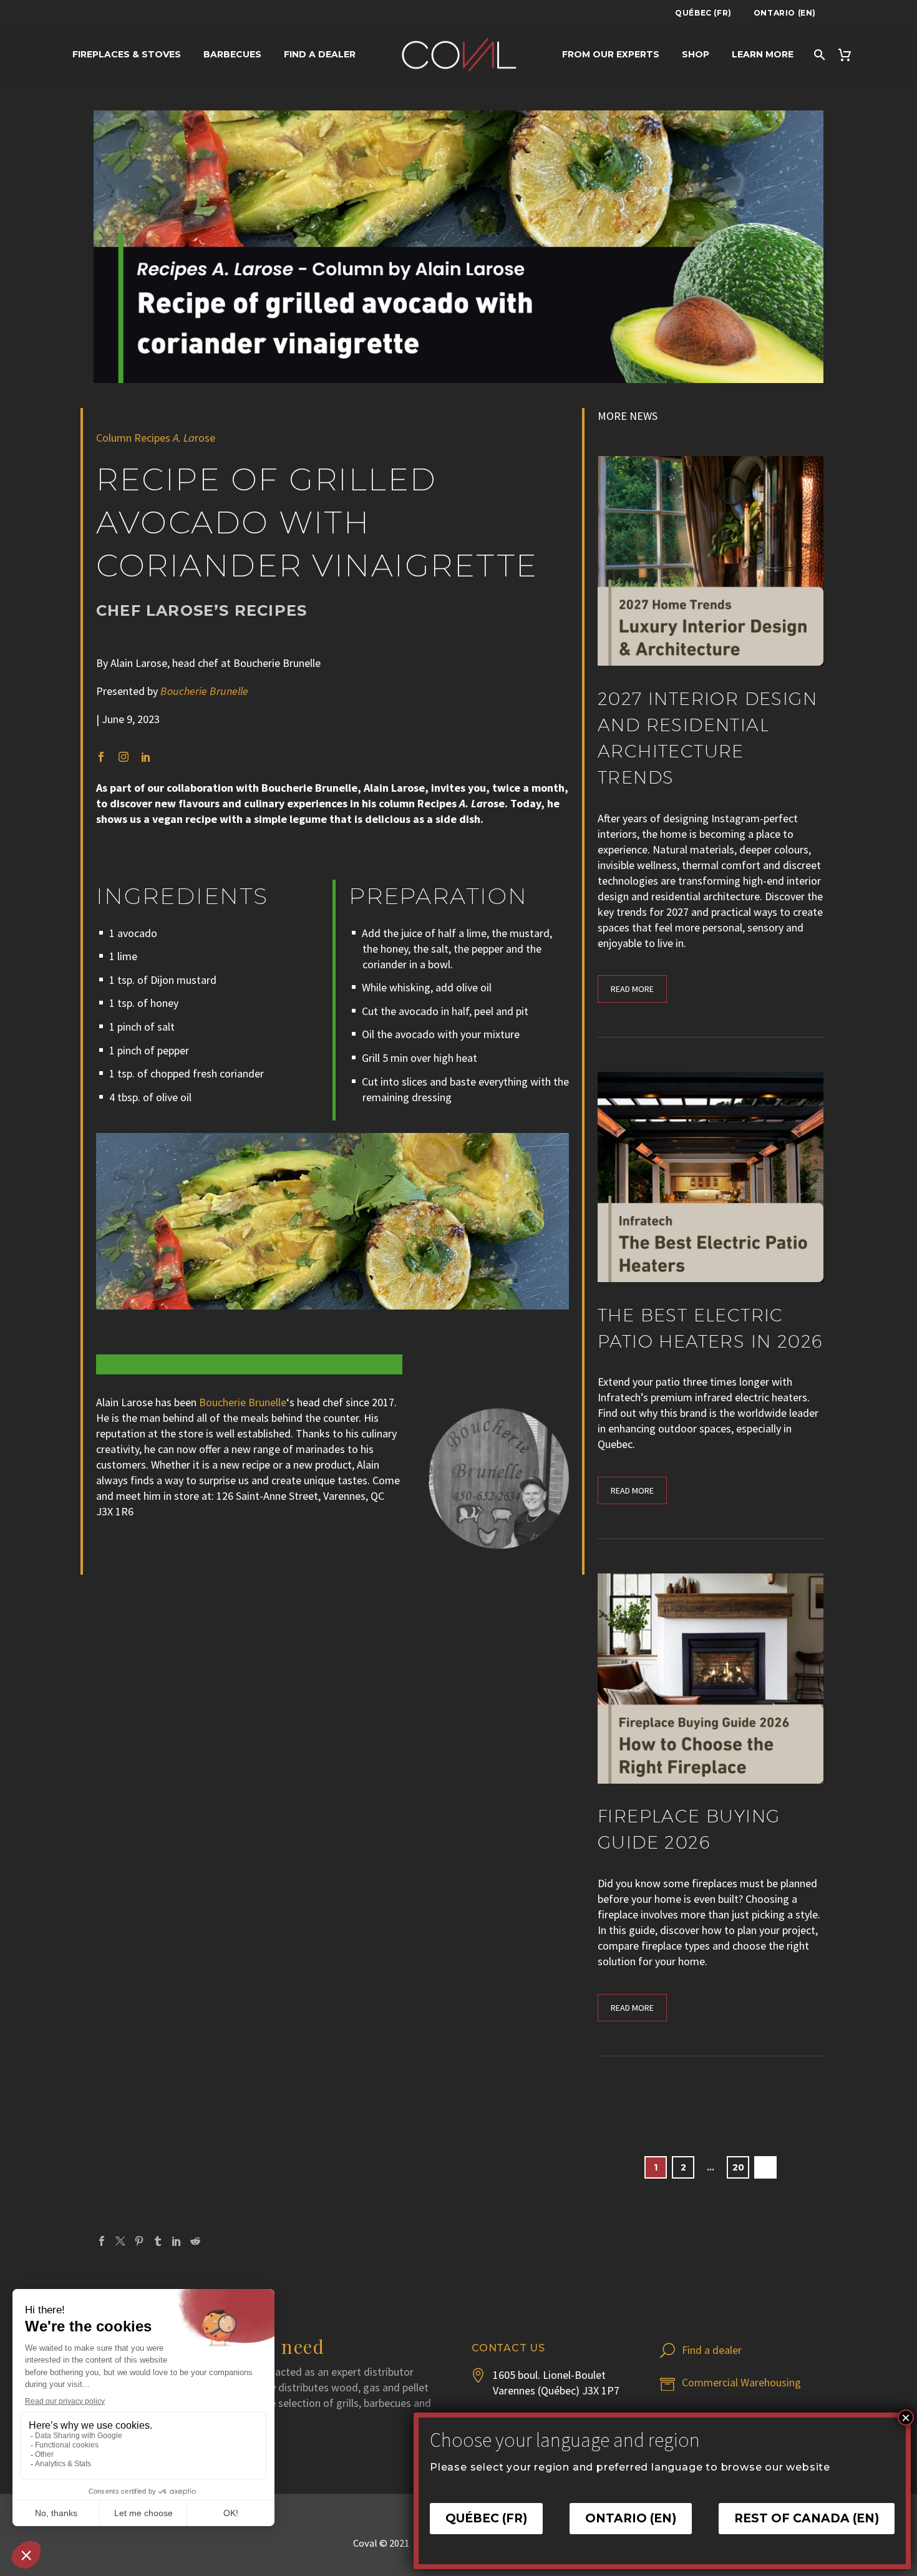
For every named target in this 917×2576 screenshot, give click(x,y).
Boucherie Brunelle (243, 1402)
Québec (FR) (703, 13)
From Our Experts (611, 54)
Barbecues (232, 54)
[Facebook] (102, 2241)
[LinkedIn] (177, 2241)
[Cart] (850, 55)
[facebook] (101, 757)
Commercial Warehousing (741, 2382)
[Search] (819, 55)
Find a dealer (320, 54)
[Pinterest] (139, 2241)
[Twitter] (120, 2241)
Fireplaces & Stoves (127, 54)
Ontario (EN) (785, 13)
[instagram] (124, 757)
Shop (696, 54)
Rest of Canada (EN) (807, 2519)
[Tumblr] (158, 2241)
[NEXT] (765, 2167)
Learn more (763, 54)
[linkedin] (146, 757)
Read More (632, 989)
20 (738, 2167)
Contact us (508, 2348)
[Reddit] (195, 2241)
